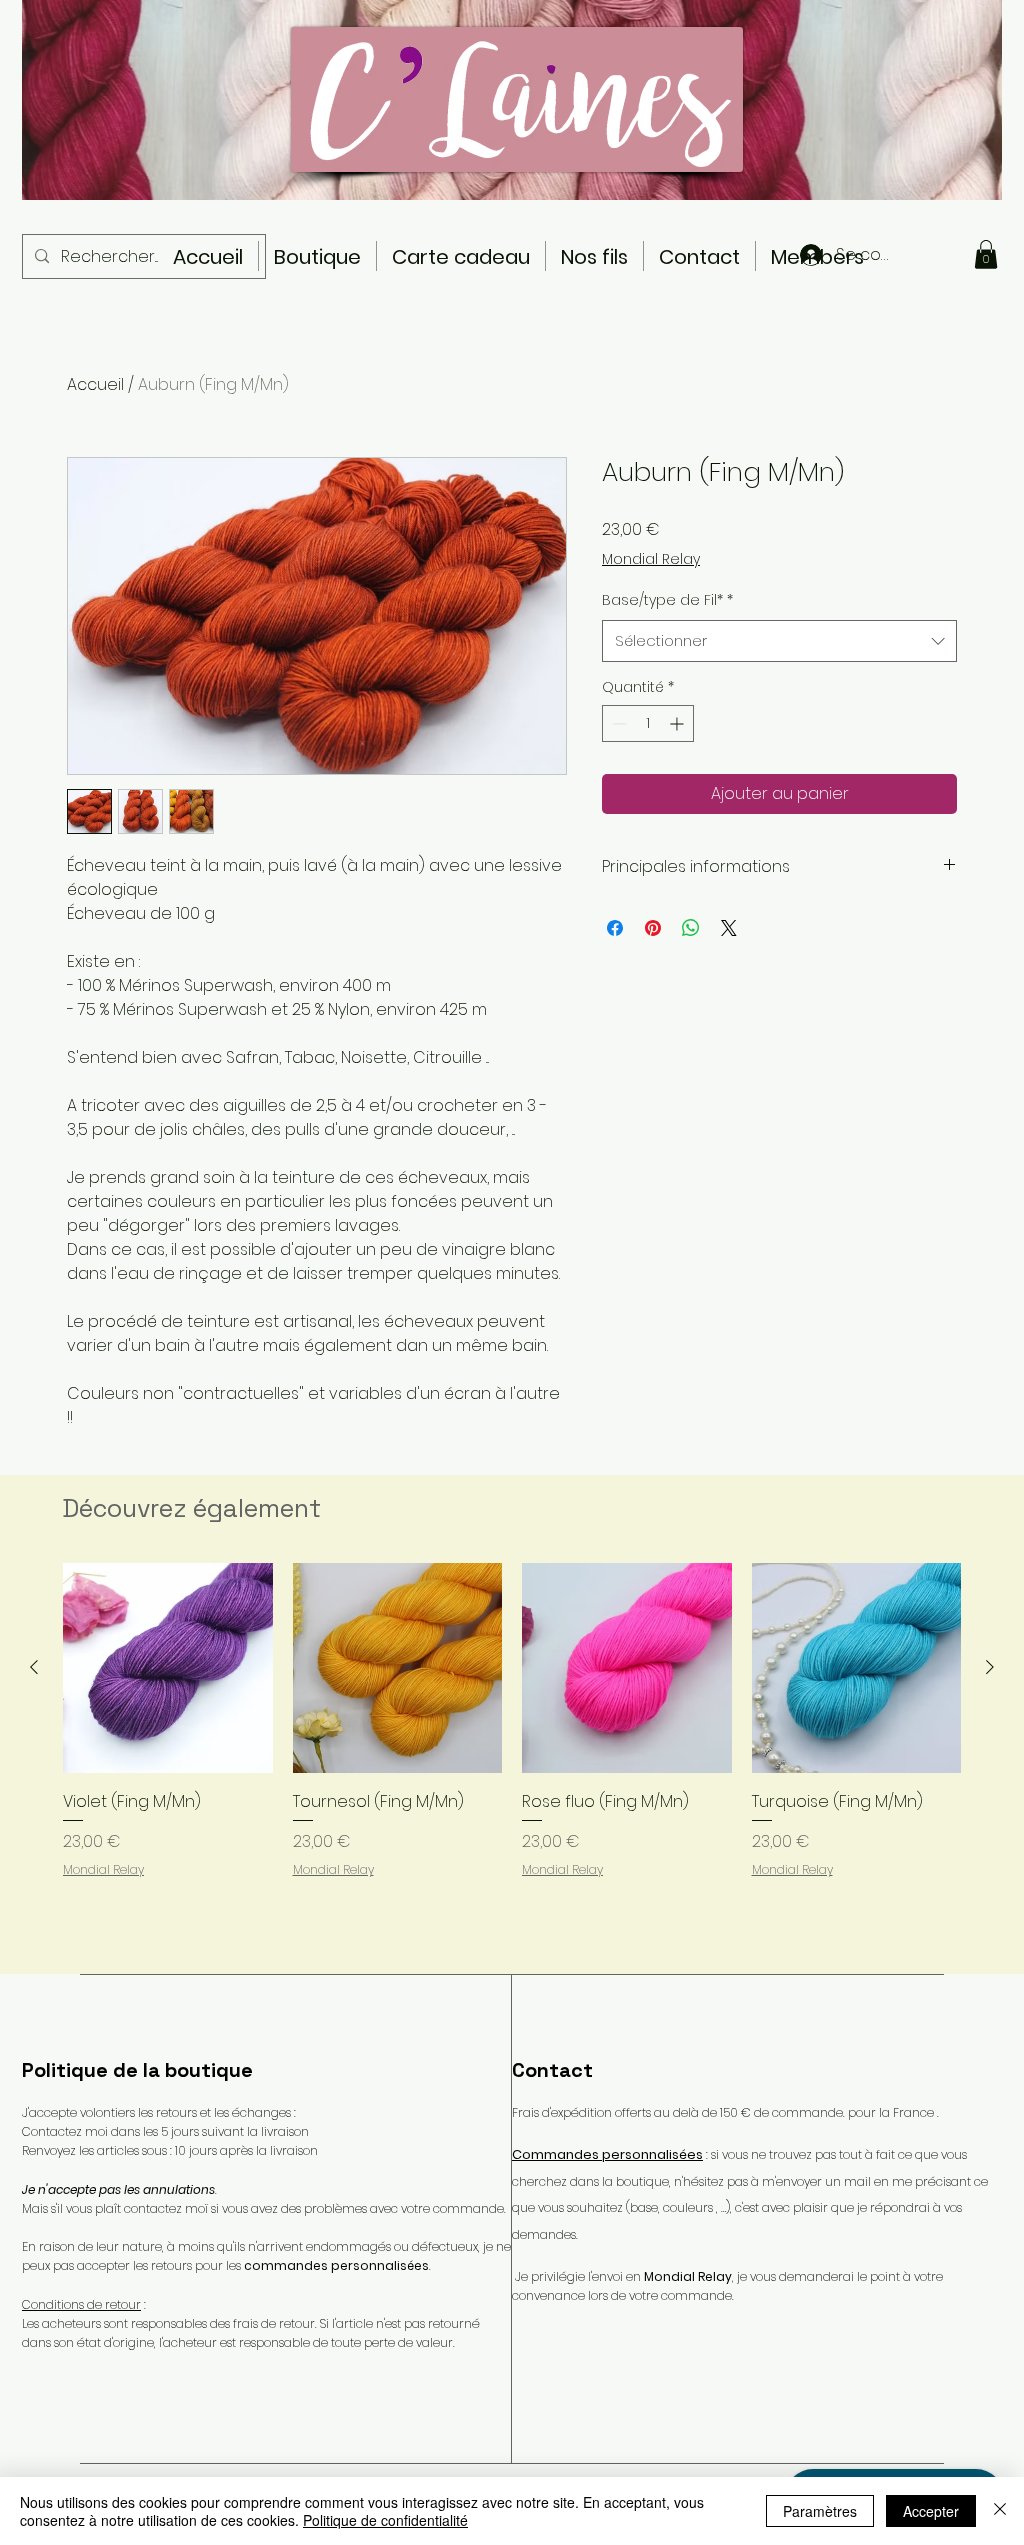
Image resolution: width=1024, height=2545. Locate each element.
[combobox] (779, 641)
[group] (512, 1759)
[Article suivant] (990, 1667)
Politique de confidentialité (385, 2520)
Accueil (95, 384)
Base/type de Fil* (667, 600)
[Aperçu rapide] (168, 1668)
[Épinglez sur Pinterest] (653, 928)
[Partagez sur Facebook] (615, 928)
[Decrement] (617, 723)
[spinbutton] (648, 723)
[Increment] (678, 723)
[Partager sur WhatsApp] (691, 928)
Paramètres (820, 2511)
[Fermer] (1000, 2511)
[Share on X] (729, 928)
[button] (986, 254)
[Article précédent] (34, 1667)
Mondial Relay (651, 559)
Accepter (931, 2511)
